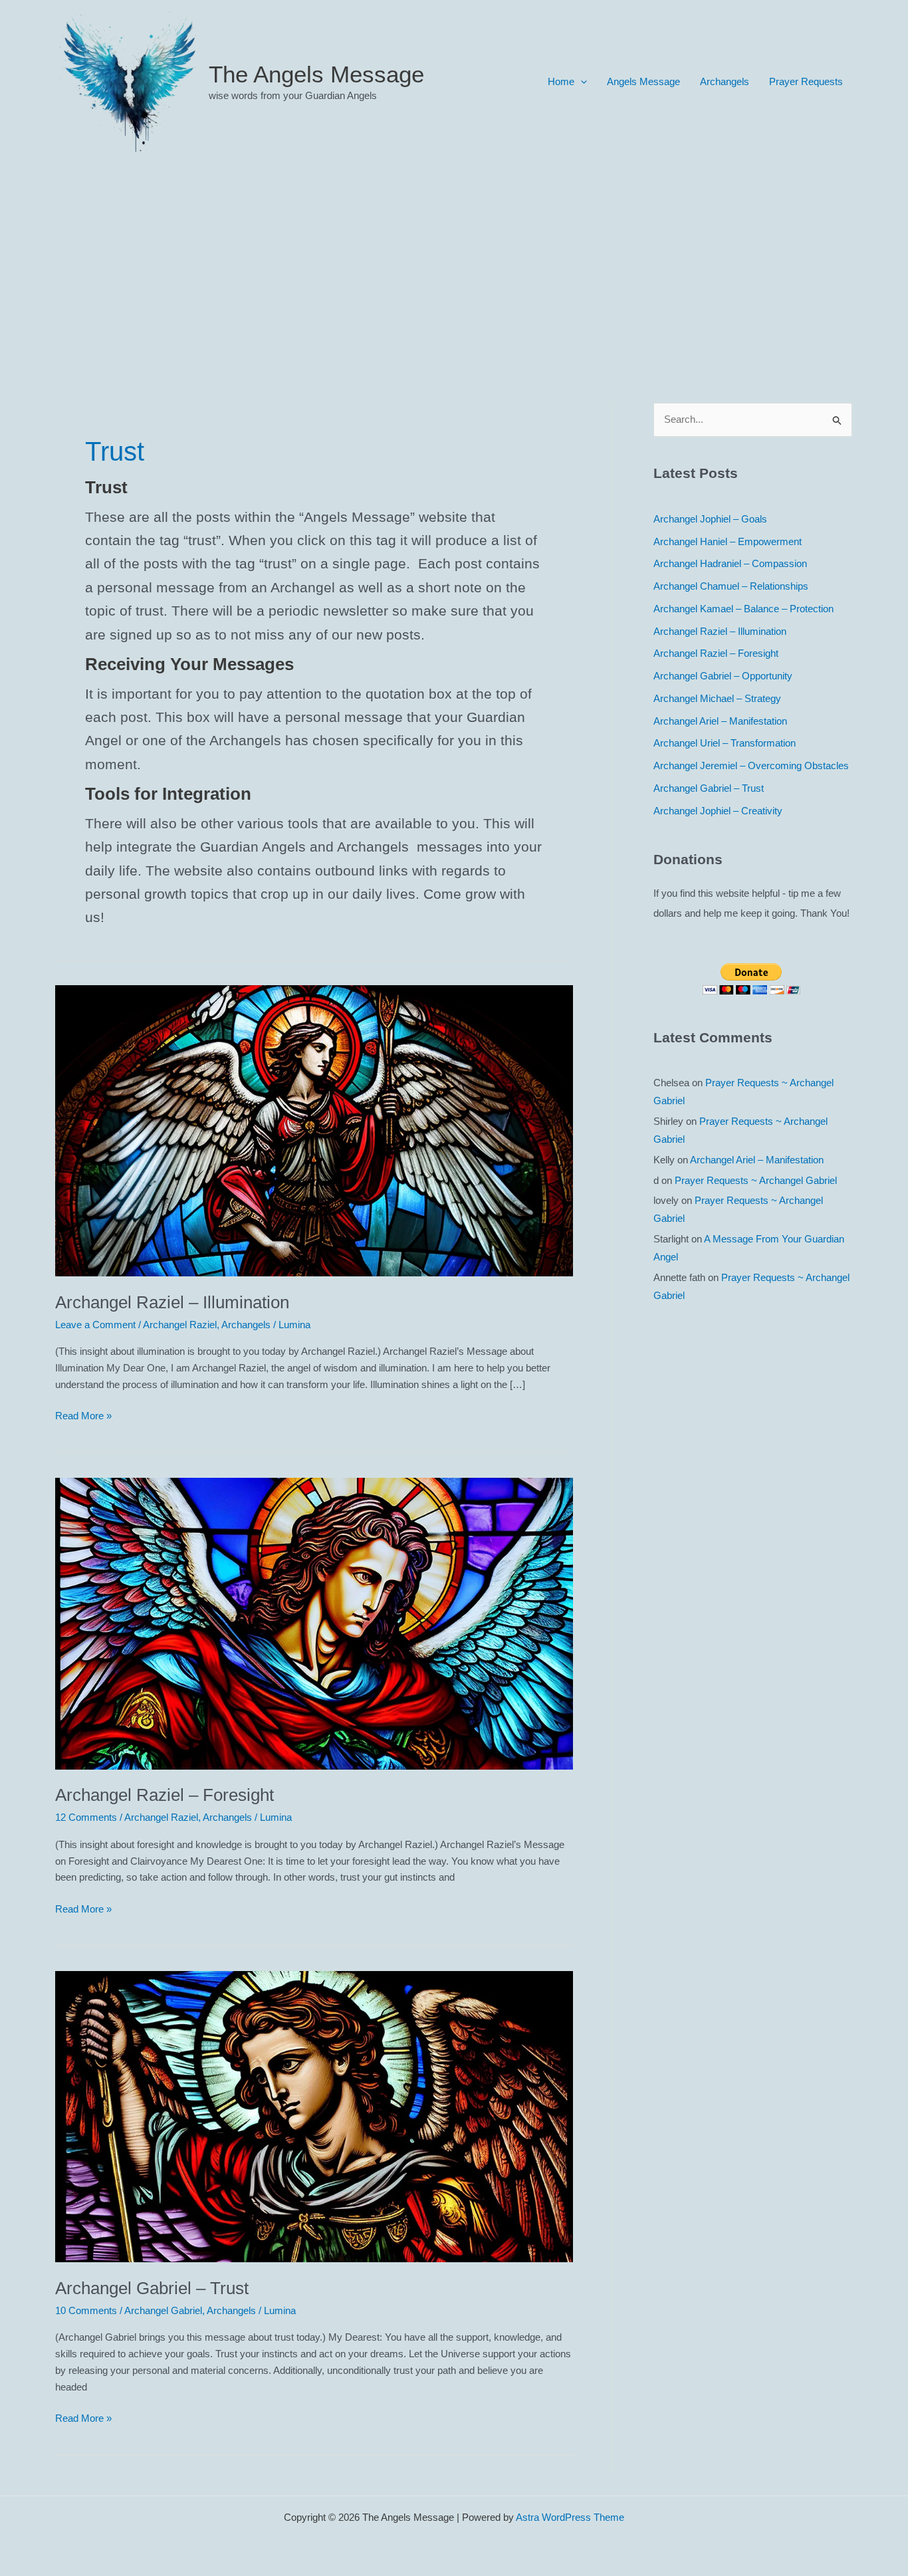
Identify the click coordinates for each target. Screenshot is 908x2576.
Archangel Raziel (180, 1325)
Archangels (725, 81)
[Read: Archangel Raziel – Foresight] (314, 1623)
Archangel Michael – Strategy (717, 698)
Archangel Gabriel (163, 2310)
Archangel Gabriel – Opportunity (723, 676)
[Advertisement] (454, 263)
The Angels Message (316, 74)
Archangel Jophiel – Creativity (718, 811)
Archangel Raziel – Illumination (172, 1302)
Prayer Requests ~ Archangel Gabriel (756, 1180)
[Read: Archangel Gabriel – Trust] (314, 2116)
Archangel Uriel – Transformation (725, 743)
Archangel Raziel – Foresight (165, 1795)
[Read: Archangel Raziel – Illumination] (314, 1130)
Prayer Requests (806, 81)
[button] (581, 82)
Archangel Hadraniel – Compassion (730, 563)
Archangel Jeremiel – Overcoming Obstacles (751, 765)
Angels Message (643, 81)
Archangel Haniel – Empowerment (728, 541)
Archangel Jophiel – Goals (710, 519)
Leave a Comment (95, 1325)
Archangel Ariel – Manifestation (720, 721)
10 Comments (86, 2310)
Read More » (83, 1417)
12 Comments (86, 1817)
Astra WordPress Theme (570, 2517)
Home (561, 81)
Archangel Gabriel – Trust (152, 2288)
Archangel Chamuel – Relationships (731, 586)
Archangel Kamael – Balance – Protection (743, 609)
